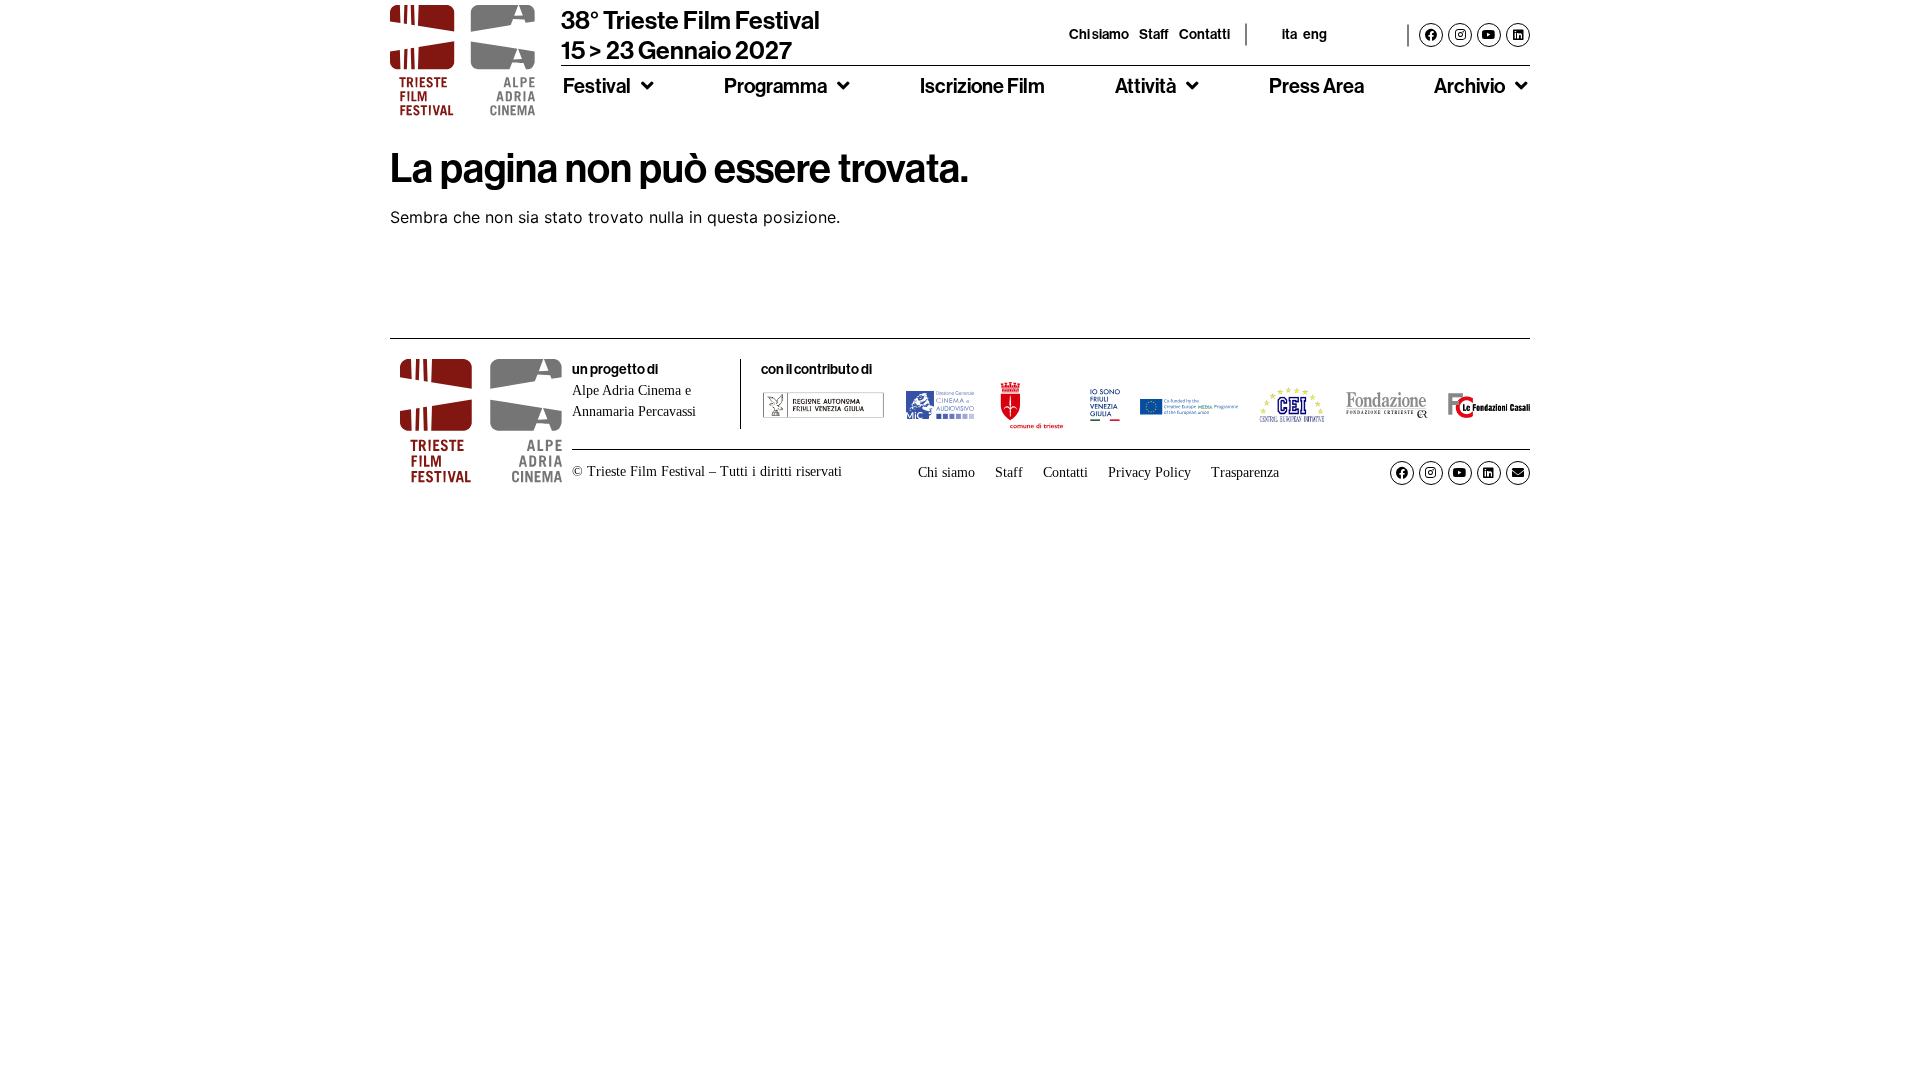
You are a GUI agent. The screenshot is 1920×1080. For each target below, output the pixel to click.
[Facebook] (1431, 35)
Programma (775, 85)
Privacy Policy (1149, 472)
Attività (1145, 85)
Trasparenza (1245, 472)
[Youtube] (1489, 35)
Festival (597, 85)
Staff (1154, 34)
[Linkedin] (1518, 35)
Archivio (1469, 85)
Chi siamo (1099, 34)
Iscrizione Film (982, 85)
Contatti (1204, 34)
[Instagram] (1460, 35)
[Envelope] (1518, 473)
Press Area (1316, 85)
